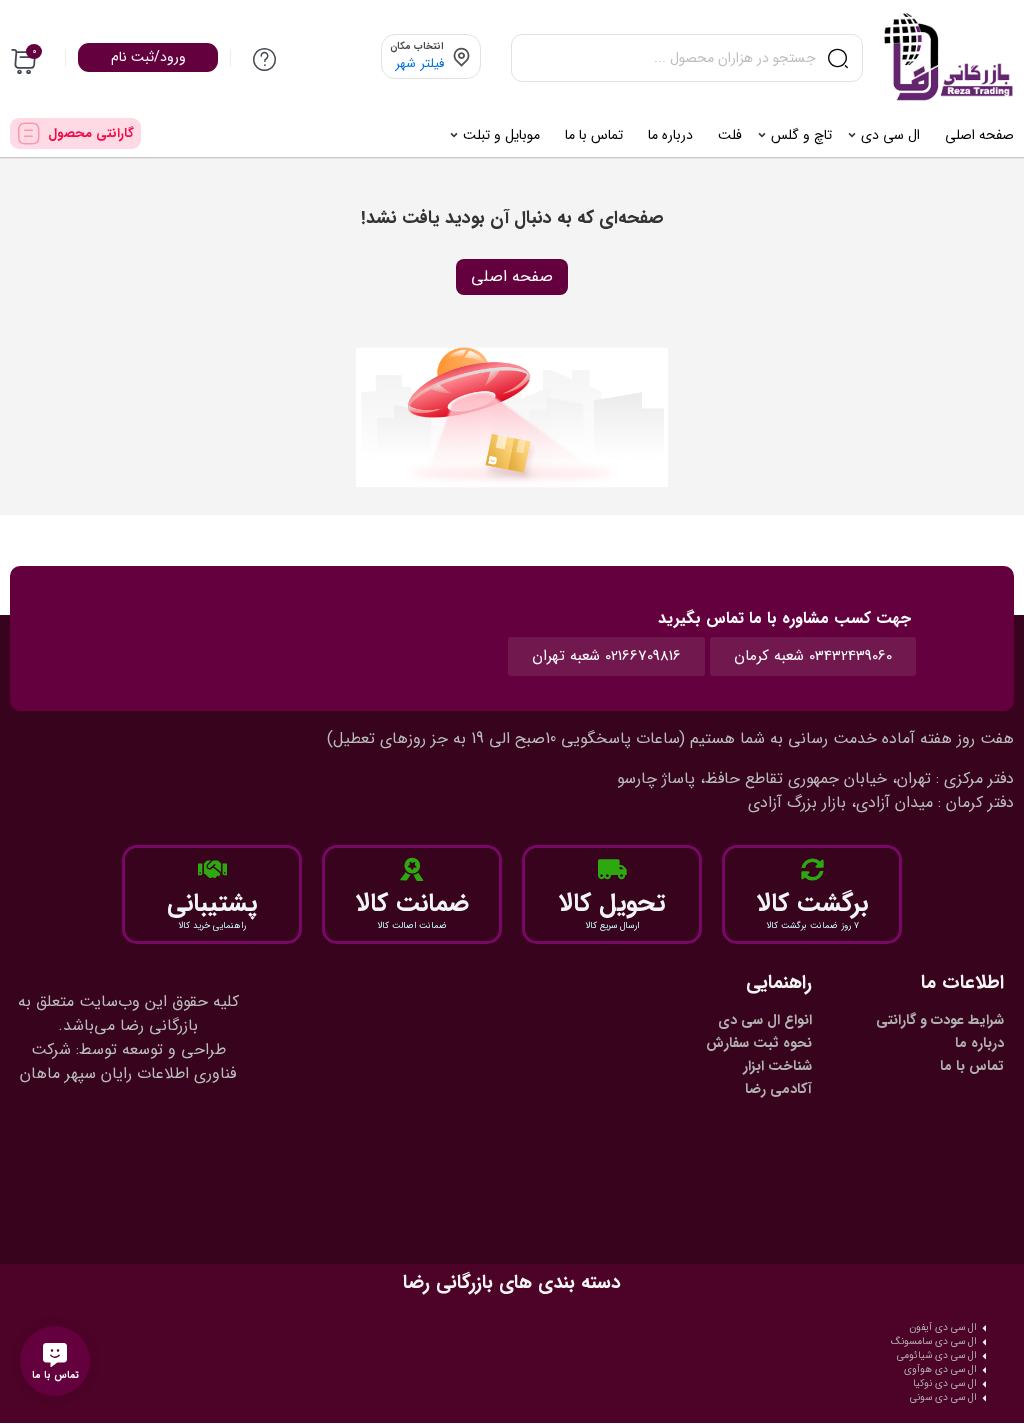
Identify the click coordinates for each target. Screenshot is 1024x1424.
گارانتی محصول (91, 133)
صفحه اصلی (512, 276)
